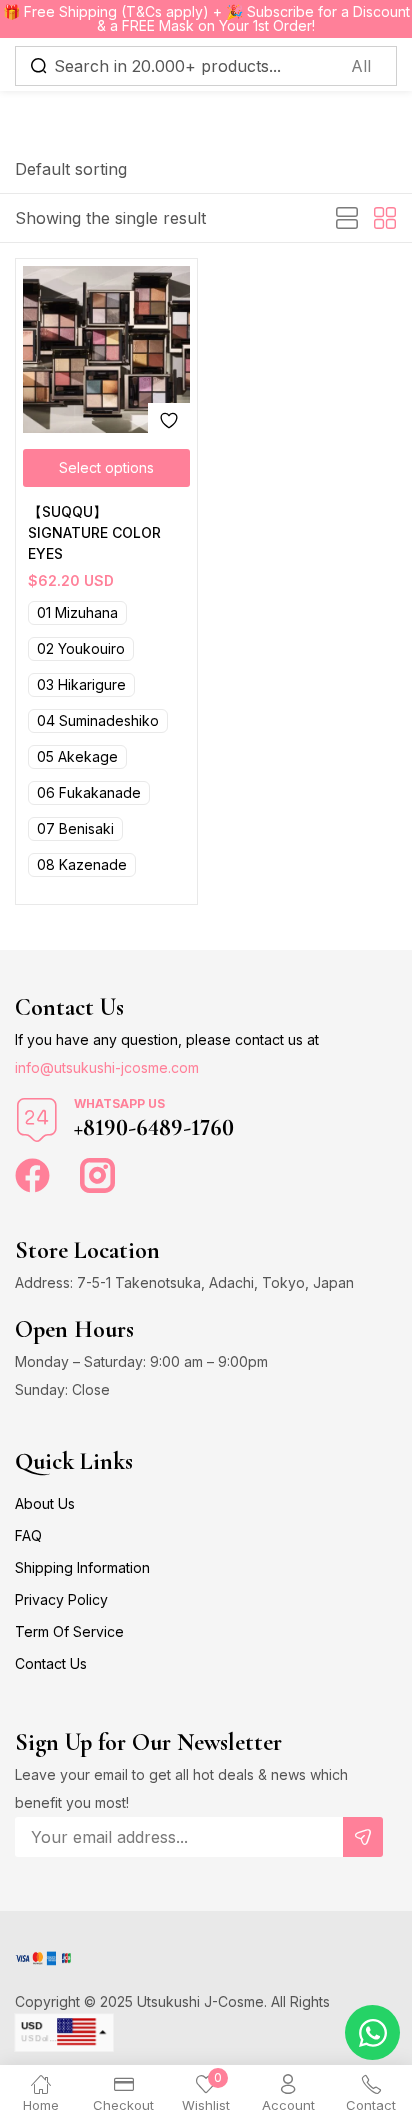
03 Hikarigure (81, 684)
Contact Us (51, 1663)
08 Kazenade (82, 864)
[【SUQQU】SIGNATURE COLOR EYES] (106, 349)
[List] (347, 219)
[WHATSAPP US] (37, 1120)
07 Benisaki (75, 828)
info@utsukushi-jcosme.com (107, 1067)
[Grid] (385, 219)
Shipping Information (82, 1567)
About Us (45, 1503)
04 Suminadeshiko (98, 720)
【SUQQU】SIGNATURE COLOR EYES (94, 532)
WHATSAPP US (119, 1103)
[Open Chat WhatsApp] (372, 2032)
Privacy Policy (61, 1599)
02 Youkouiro (81, 648)
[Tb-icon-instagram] (97, 1175)
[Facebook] (32, 1175)
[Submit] (363, 1837)
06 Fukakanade (89, 792)
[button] (71, 169)
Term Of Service (69, 1631)
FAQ (28, 1535)
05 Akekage (77, 756)
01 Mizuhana (77, 612)
